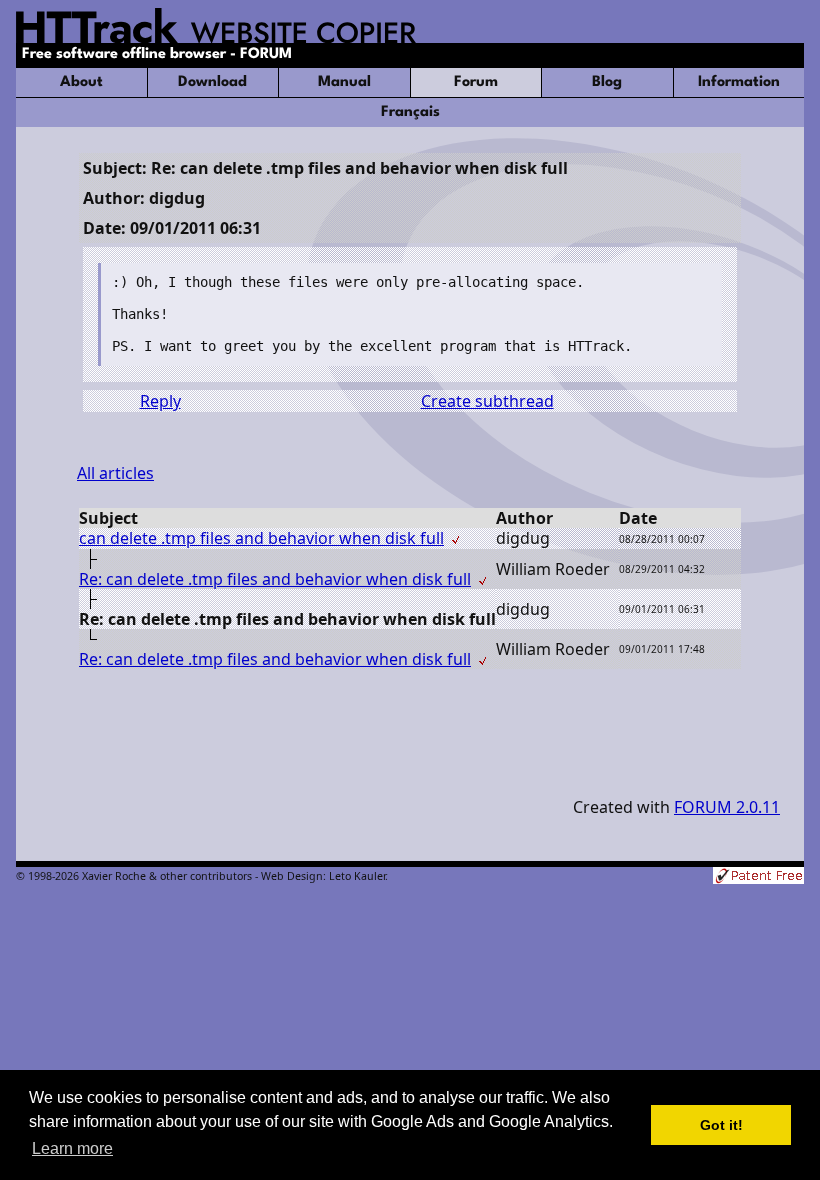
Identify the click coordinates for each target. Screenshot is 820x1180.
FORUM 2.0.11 (727, 807)
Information (739, 82)
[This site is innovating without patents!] (758, 877)
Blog (607, 82)
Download (212, 82)
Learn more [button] (72, 1148)
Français (410, 112)
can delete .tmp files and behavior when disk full (261, 538)
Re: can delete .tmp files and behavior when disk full (275, 579)
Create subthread (487, 401)
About (81, 82)
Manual (344, 82)
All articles (115, 473)
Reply (160, 401)
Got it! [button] (721, 1125)
